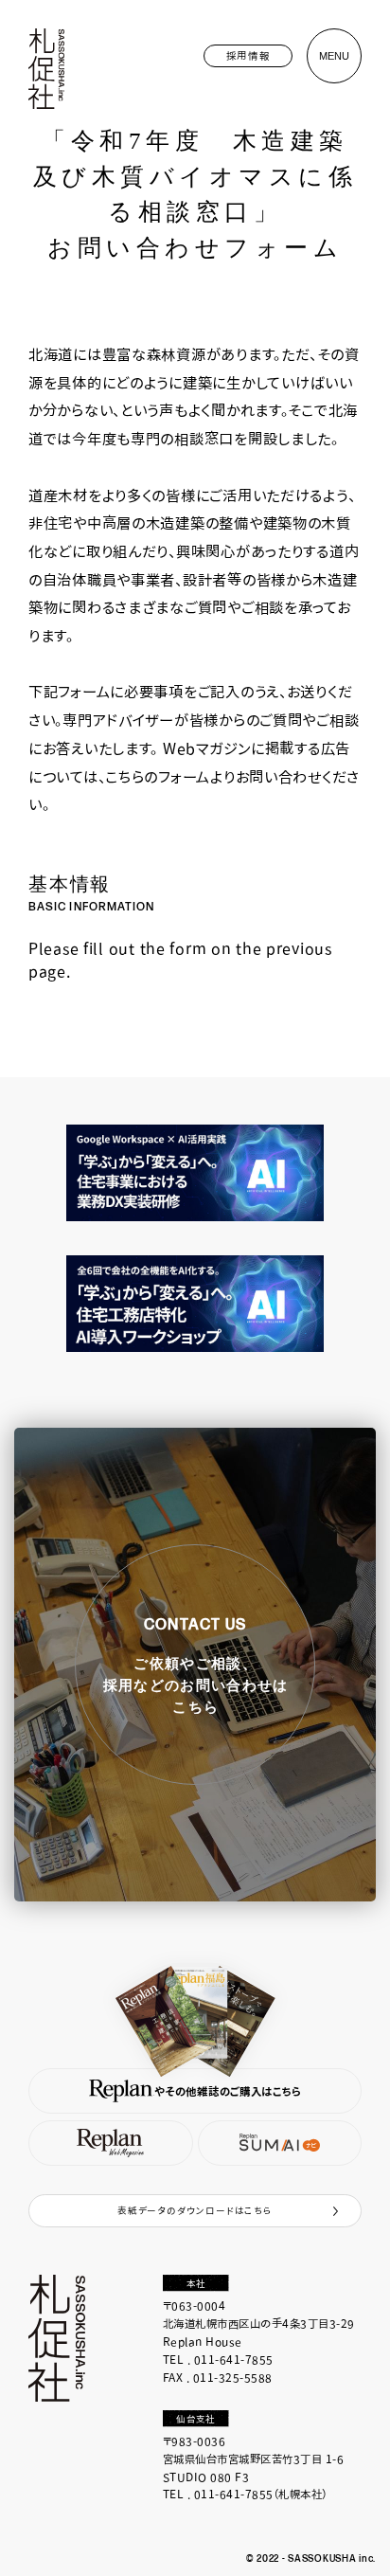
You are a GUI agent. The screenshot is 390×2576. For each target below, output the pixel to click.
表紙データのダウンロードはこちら (195, 2210)
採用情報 (248, 55)
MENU (334, 56)
